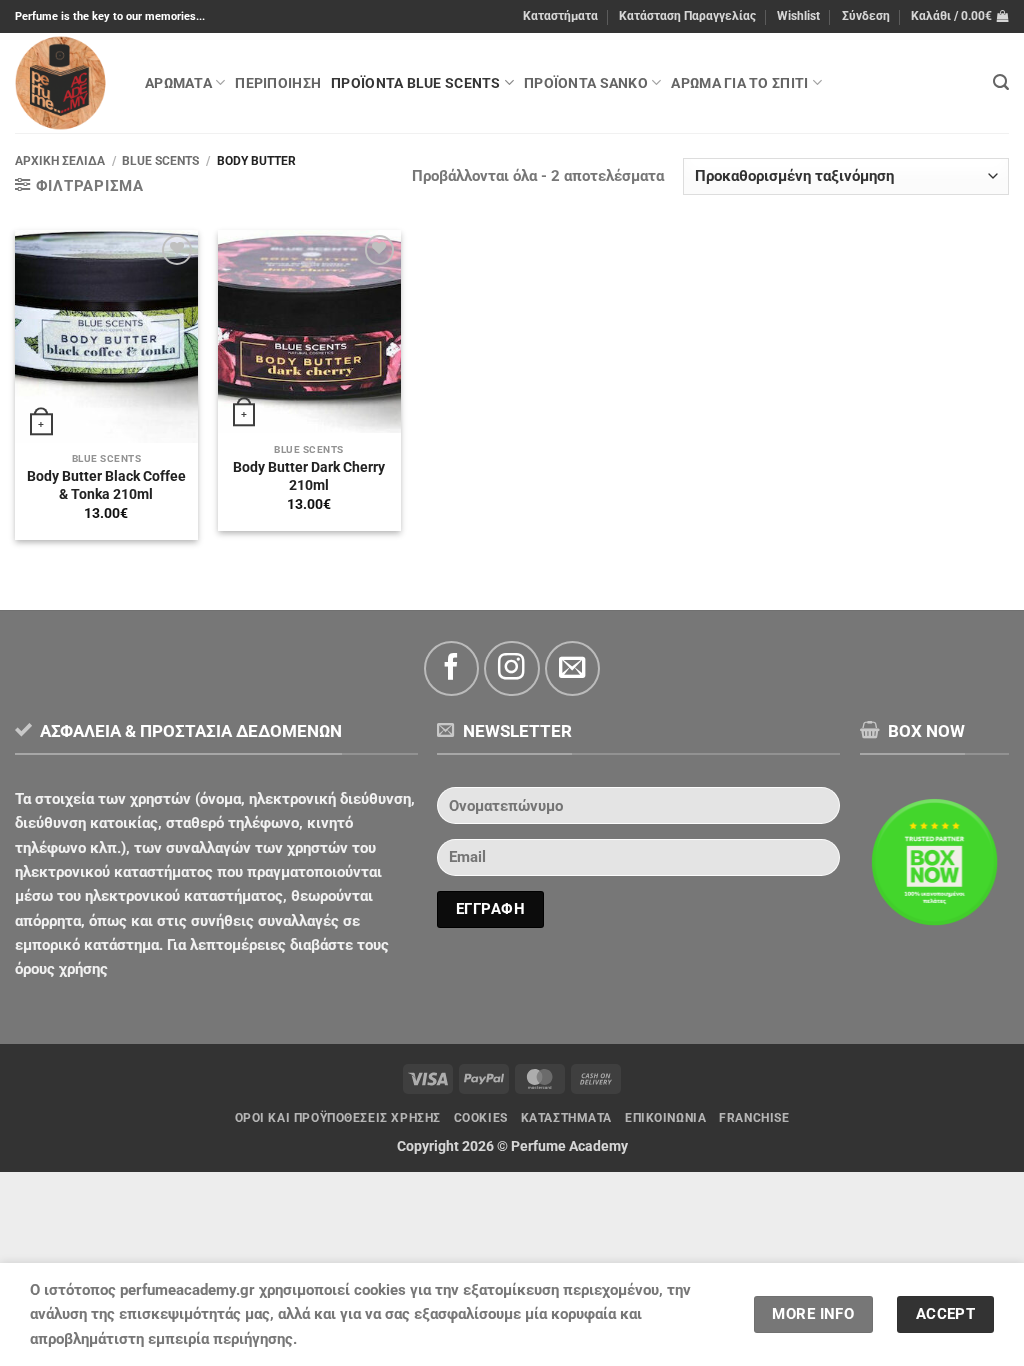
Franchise (754, 1118)
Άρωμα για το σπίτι (739, 83)
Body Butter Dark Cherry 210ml (309, 476)
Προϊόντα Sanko (586, 83)
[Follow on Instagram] (511, 668)
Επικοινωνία (665, 1118)
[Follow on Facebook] (451, 668)
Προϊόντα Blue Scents (415, 83)
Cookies (481, 1118)
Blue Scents (160, 161)
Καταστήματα (560, 16)
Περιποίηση (278, 83)
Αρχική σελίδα (60, 161)
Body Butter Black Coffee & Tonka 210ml (106, 485)
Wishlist (798, 16)
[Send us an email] (572, 668)
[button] (866, 16)
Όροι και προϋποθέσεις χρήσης (338, 1118)
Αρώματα (178, 83)
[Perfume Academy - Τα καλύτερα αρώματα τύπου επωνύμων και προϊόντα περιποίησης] (65, 83)
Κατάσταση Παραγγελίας (687, 16)
